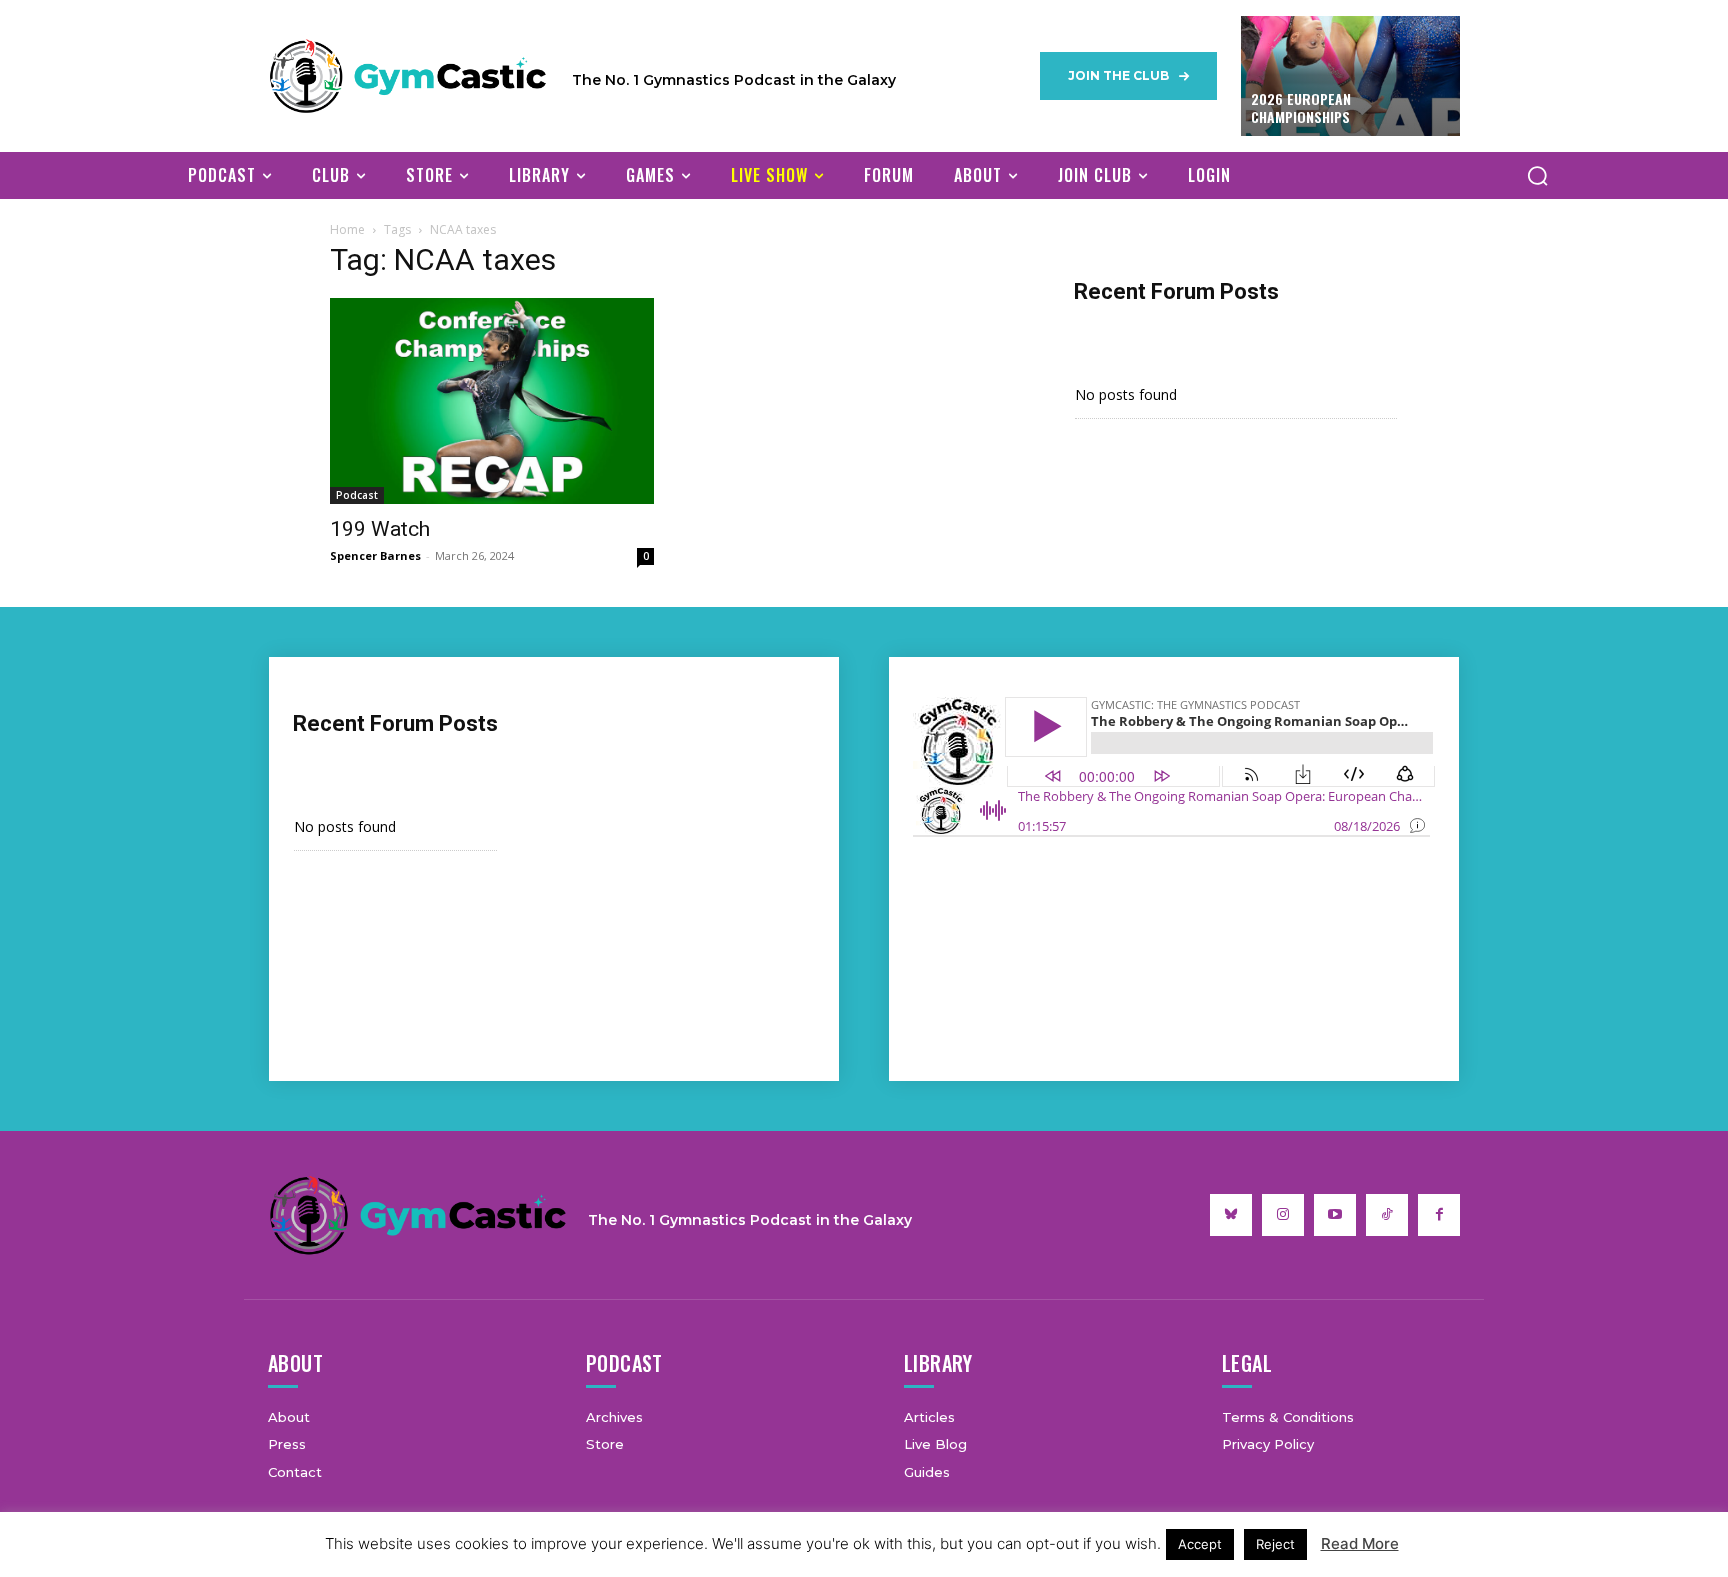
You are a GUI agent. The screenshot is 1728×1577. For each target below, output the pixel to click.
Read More (1360, 1543)
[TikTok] (1387, 1215)
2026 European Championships (1301, 107)
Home (347, 229)
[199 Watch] (492, 401)
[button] (1537, 175)
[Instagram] (1283, 1215)
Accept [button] (1200, 1544)
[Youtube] (1335, 1215)
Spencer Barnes (375, 555)
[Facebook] (1439, 1215)
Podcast (357, 495)
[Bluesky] (1231, 1215)
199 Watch (380, 529)
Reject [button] (1275, 1544)
